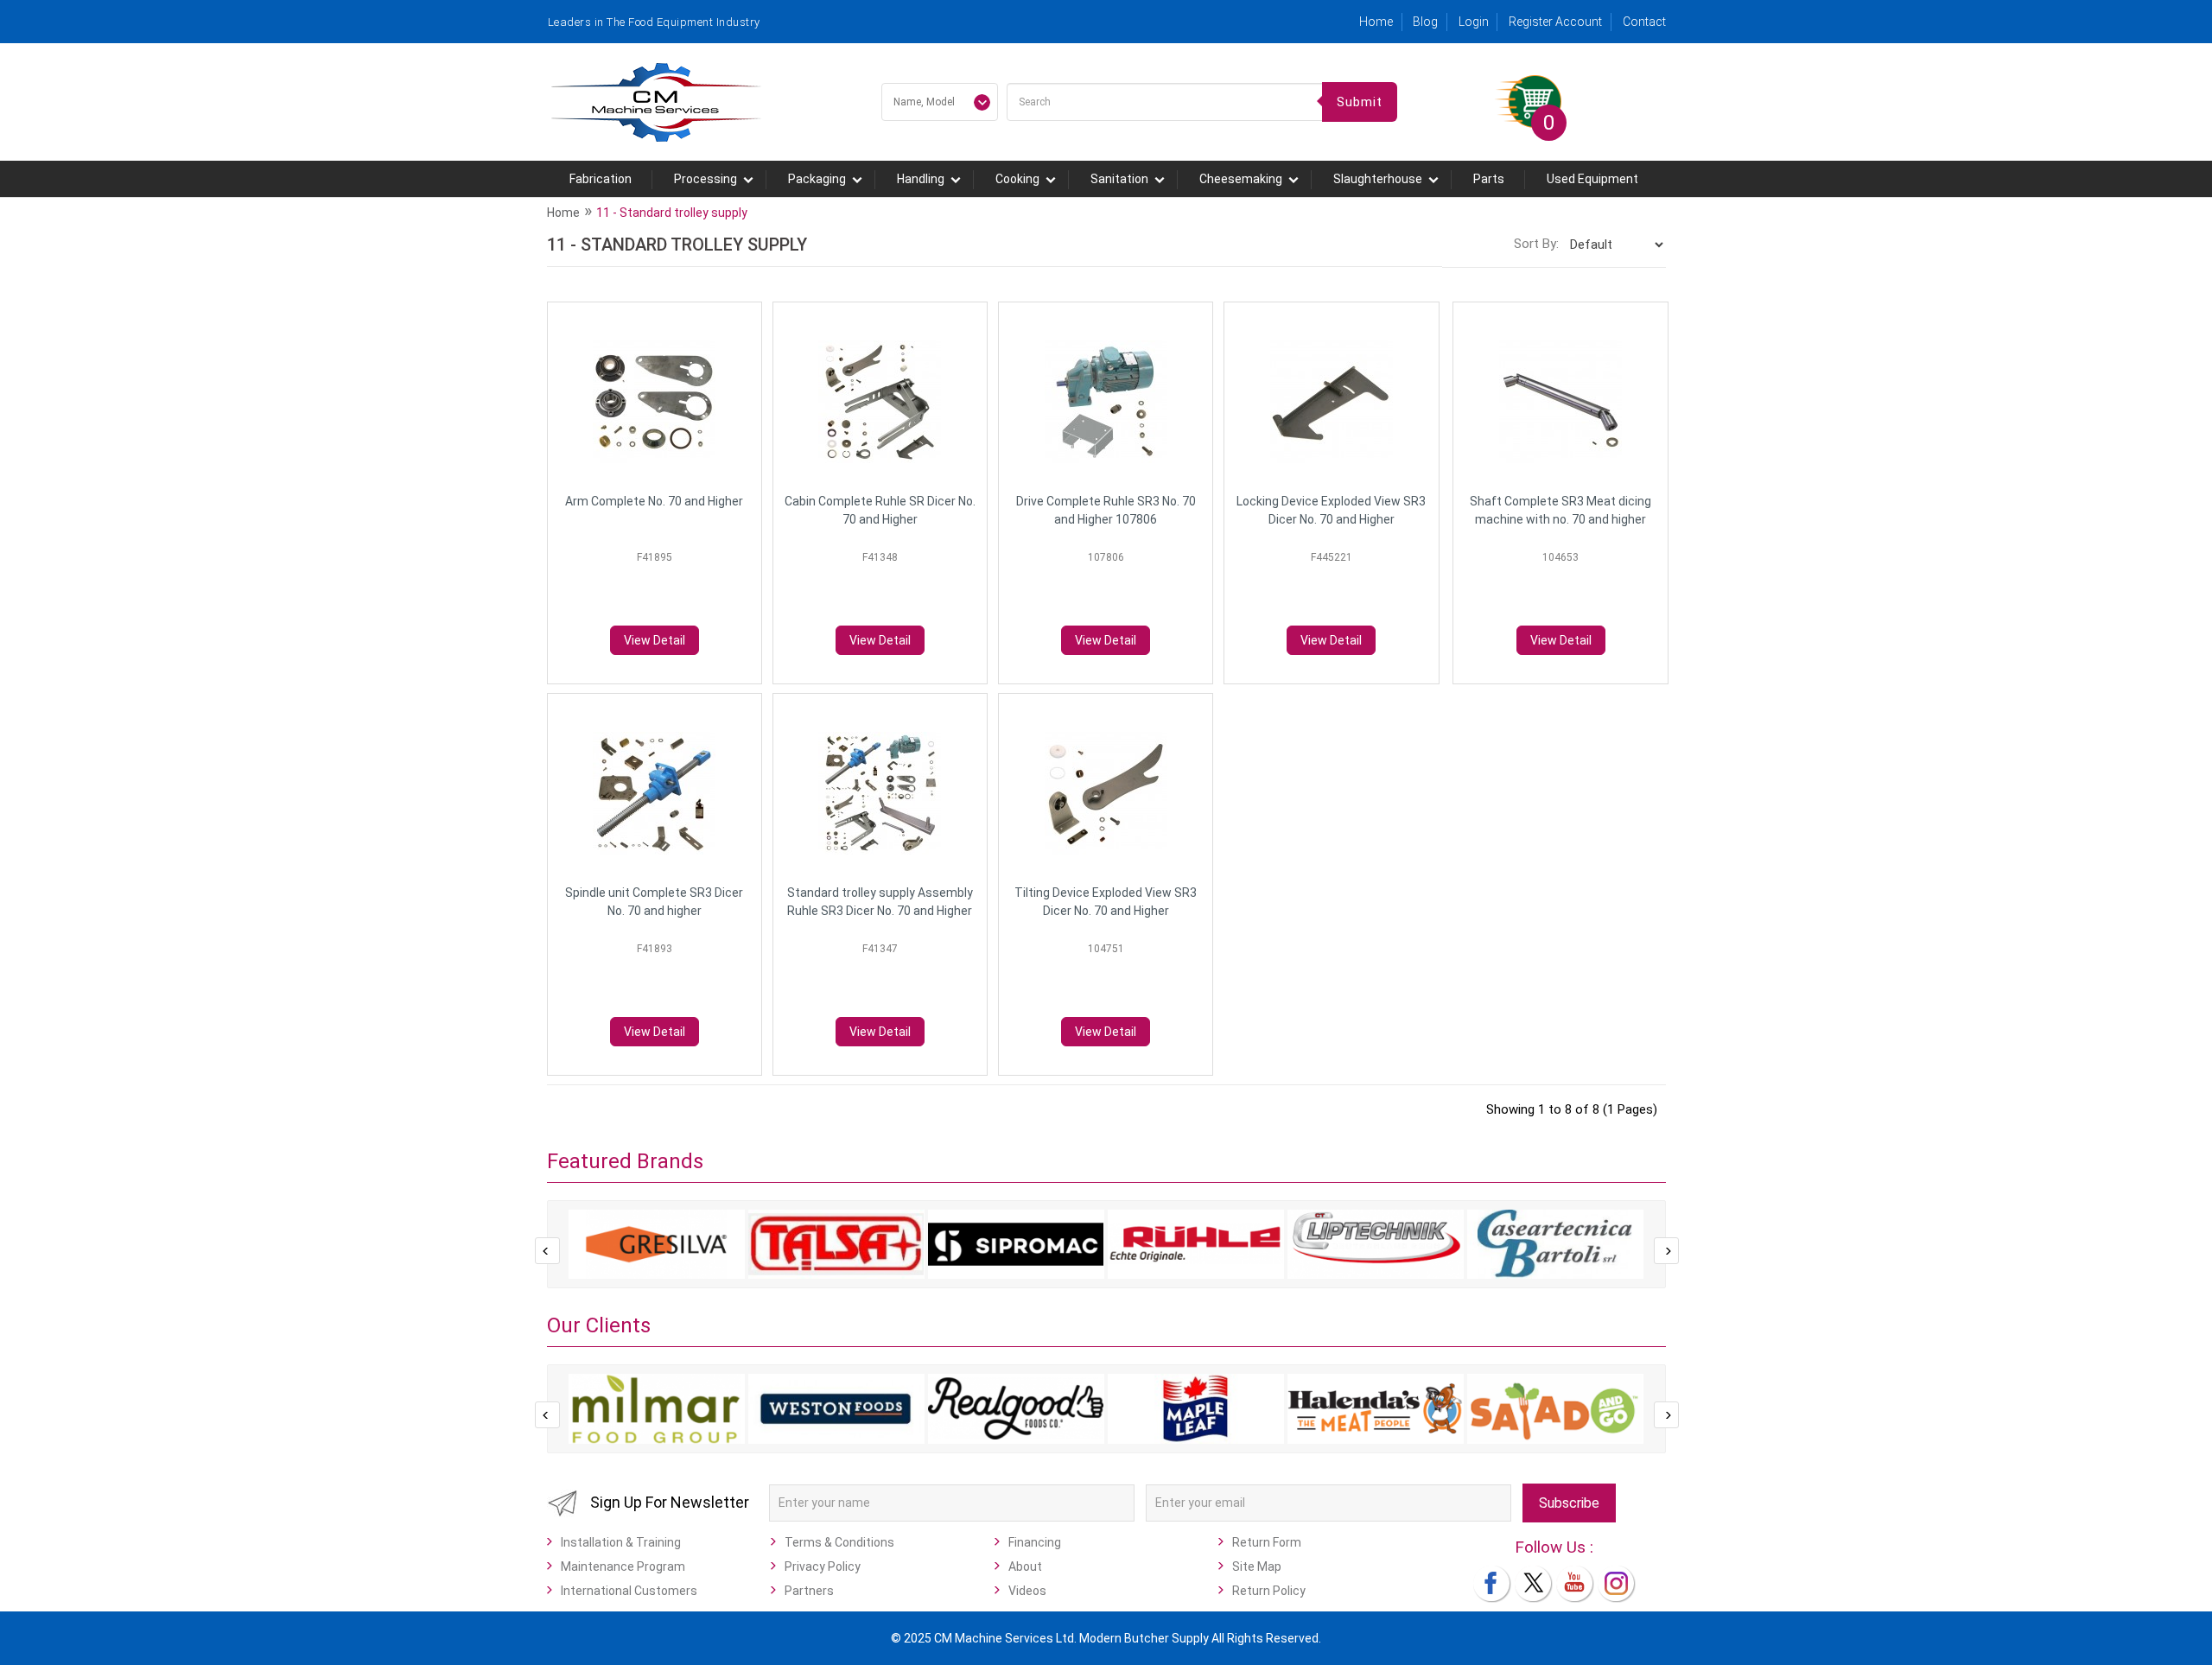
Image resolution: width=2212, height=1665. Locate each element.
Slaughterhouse (1378, 179)
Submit (1360, 102)
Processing (706, 179)
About (1025, 1566)
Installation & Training (621, 1542)
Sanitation (1119, 179)
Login (1474, 22)
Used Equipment (1592, 179)
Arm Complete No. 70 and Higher (654, 501)
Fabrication (601, 179)
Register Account (1555, 22)
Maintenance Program (623, 1566)
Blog (1425, 22)
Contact (1644, 22)
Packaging (817, 179)
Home (1376, 22)
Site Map (1257, 1566)
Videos (1027, 1591)
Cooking (1017, 179)
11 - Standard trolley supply (672, 213)
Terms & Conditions (839, 1542)
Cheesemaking (1241, 179)
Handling (921, 179)
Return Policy (1269, 1591)
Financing (1035, 1542)
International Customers (629, 1591)
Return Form (1267, 1542)
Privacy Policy (823, 1566)
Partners (809, 1591)
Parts (1489, 179)
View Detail (655, 640)
